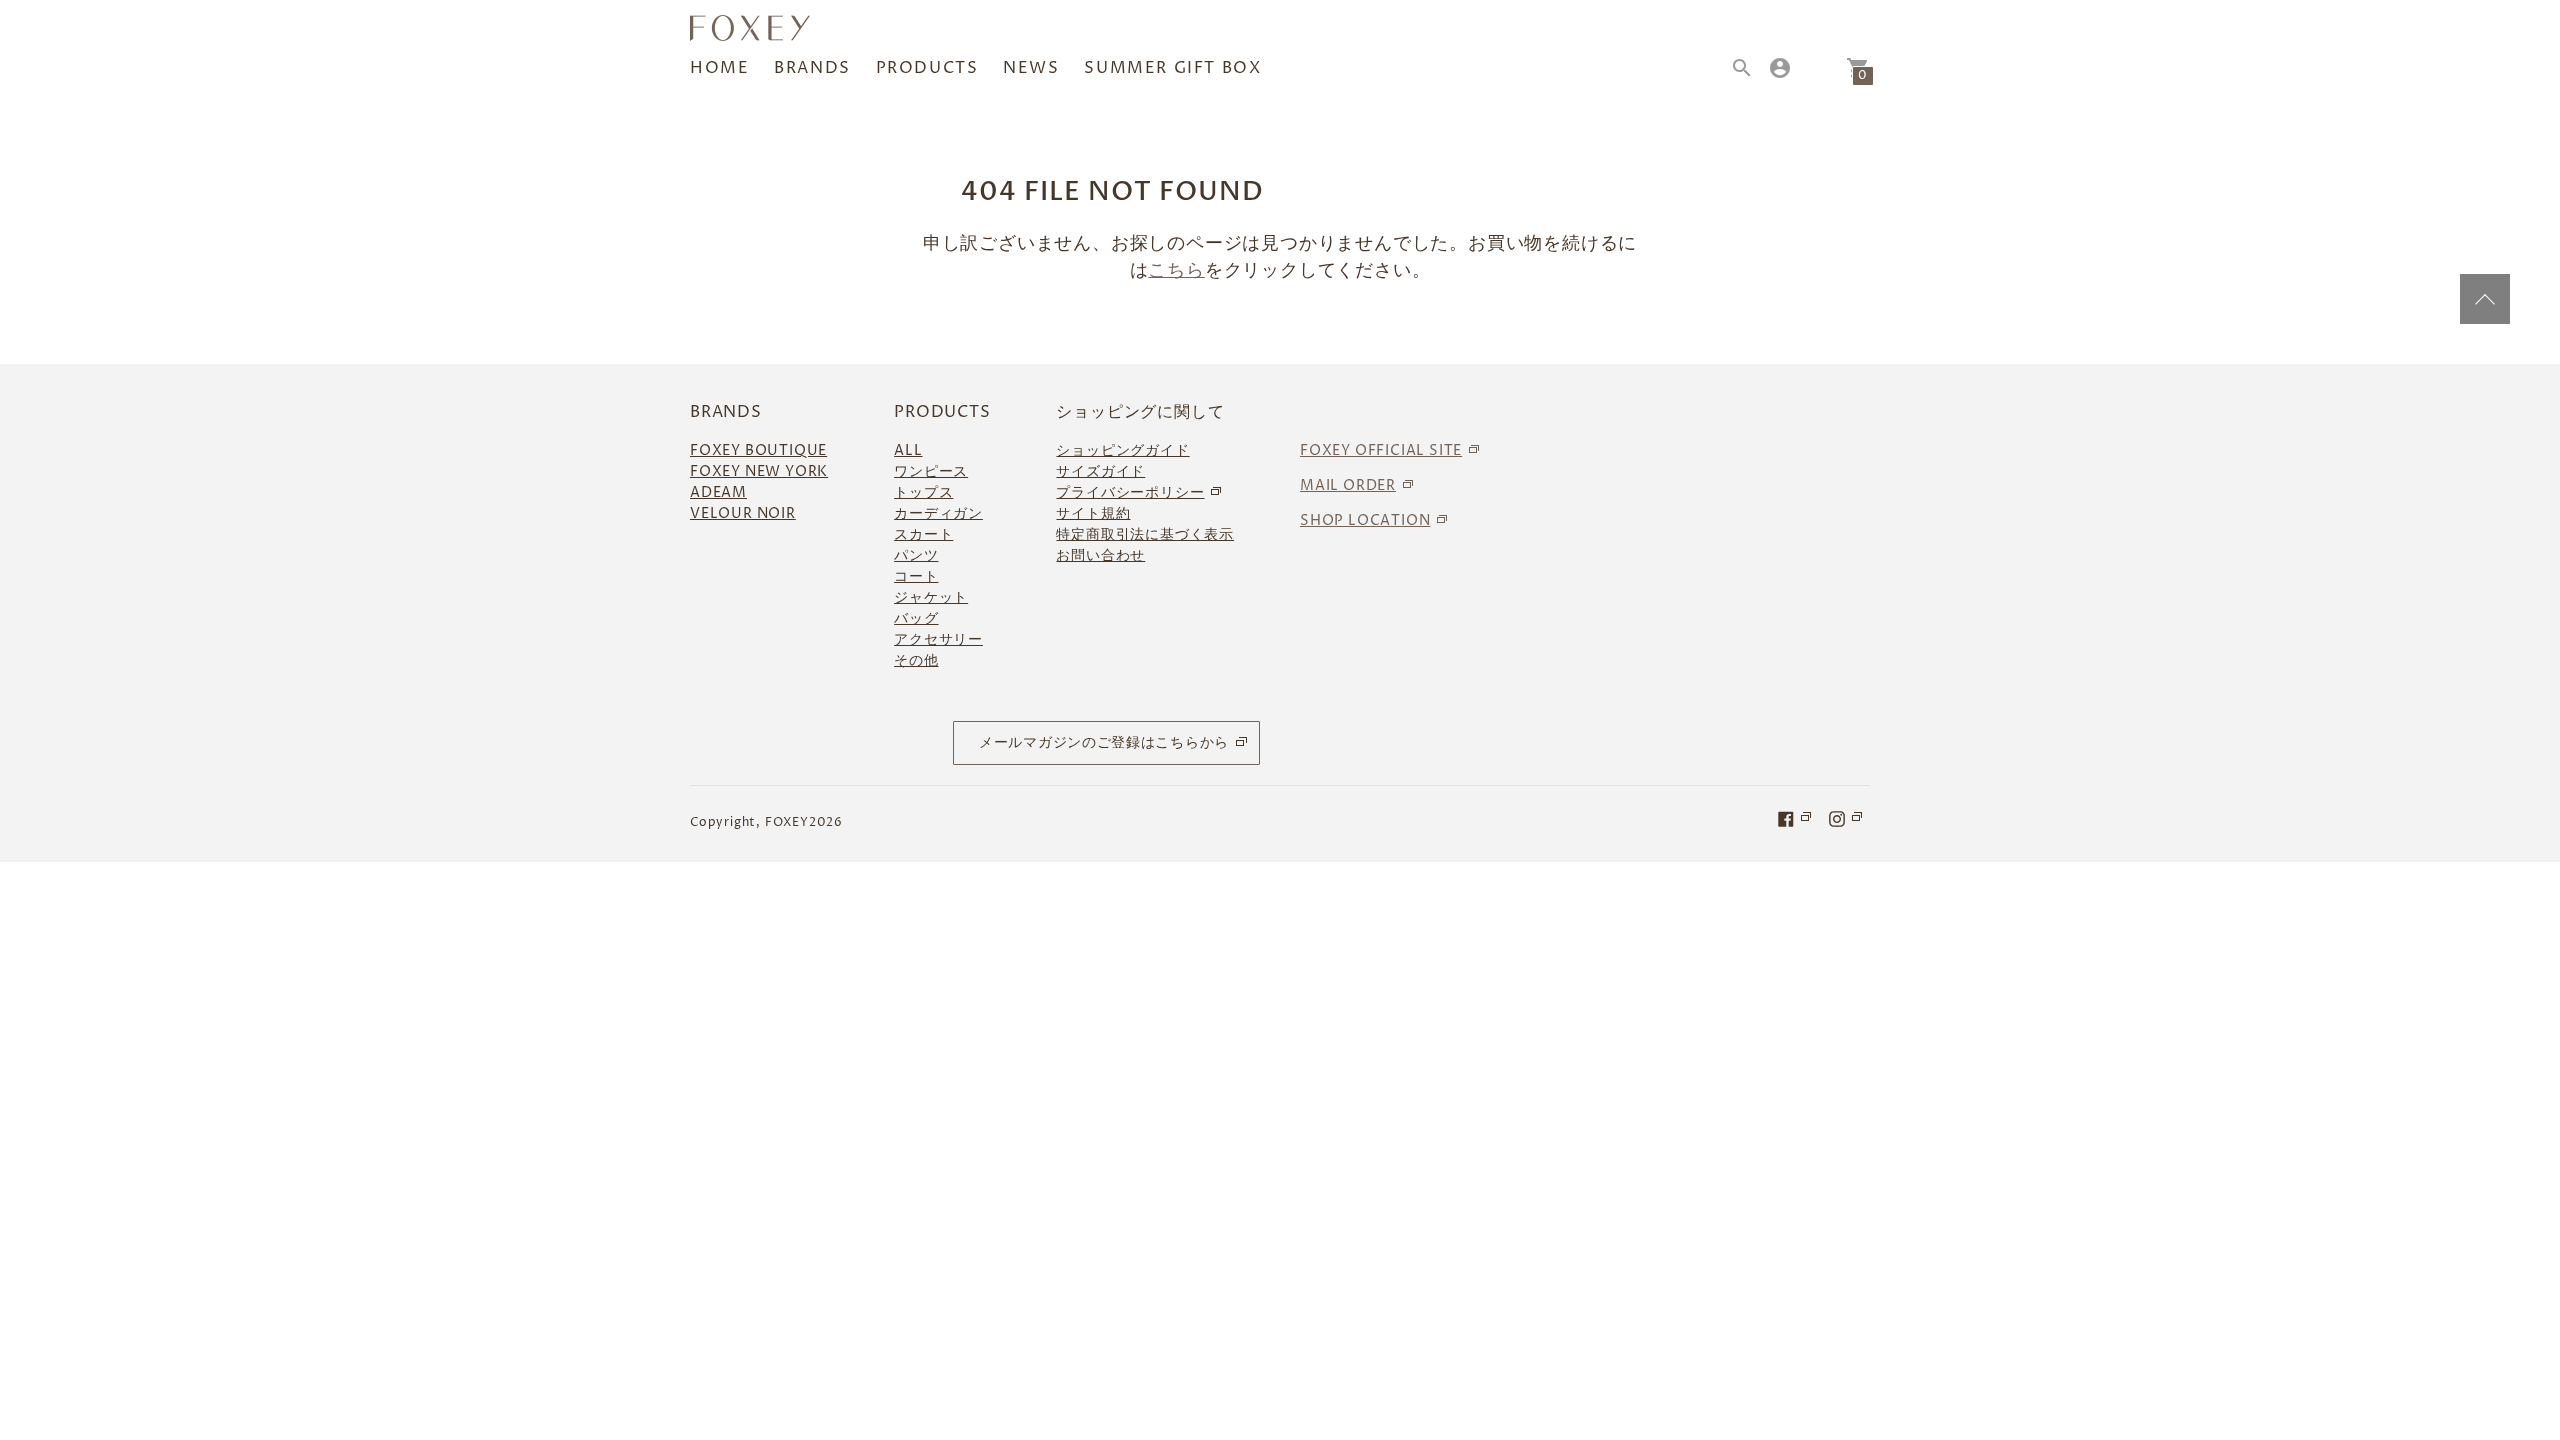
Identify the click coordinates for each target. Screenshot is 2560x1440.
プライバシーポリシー (1130, 492)
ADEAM (718, 492)
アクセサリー (938, 639)
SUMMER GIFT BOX (1172, 68)
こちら (1176, 270)
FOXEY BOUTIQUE (758, 450)
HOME (719, 68)
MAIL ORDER (1348, 485)
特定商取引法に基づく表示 (1145, 534)
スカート (923, 534)
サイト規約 (1093, 513)
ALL (908, 450)
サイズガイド (1100, 471)
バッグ (916, 618)
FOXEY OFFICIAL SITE (1381, 450)
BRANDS (812, 68)
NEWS (1031, 68)
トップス (923, 492)
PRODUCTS (927, 68)
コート (916, 576)
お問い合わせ (1100, 555)
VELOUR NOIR (743, 513)
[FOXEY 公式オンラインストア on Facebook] (1796, 818)
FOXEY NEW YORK (759, 471)
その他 (916, 660)
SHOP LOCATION (1365, 520)
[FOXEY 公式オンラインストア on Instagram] (1847, 818)
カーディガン (938, 513)
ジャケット (931, 597)
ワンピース (931, 471)
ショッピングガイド (1122, 450)
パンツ (916, 555)
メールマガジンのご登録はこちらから (1104, 742)
